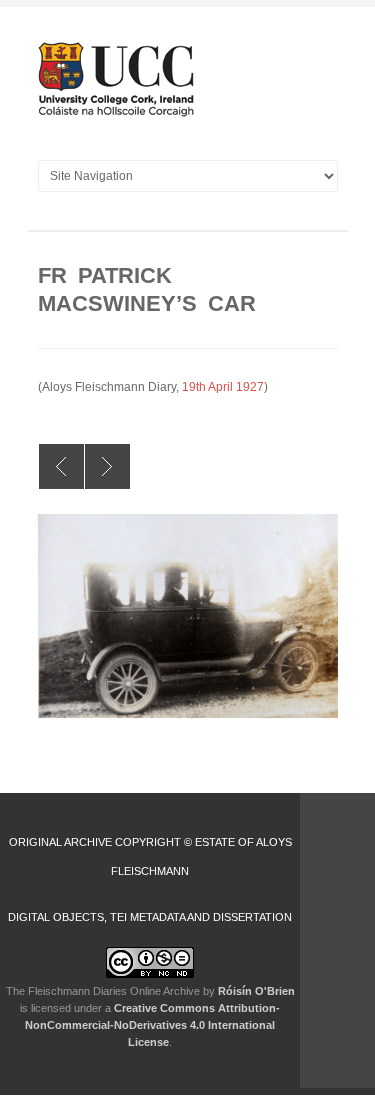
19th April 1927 (223, 387)
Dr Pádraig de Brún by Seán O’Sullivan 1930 (61, 466)
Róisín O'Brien (256, 991)
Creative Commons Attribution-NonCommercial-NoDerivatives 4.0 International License (152, 1025)
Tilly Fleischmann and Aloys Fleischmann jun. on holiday (107, 466)
